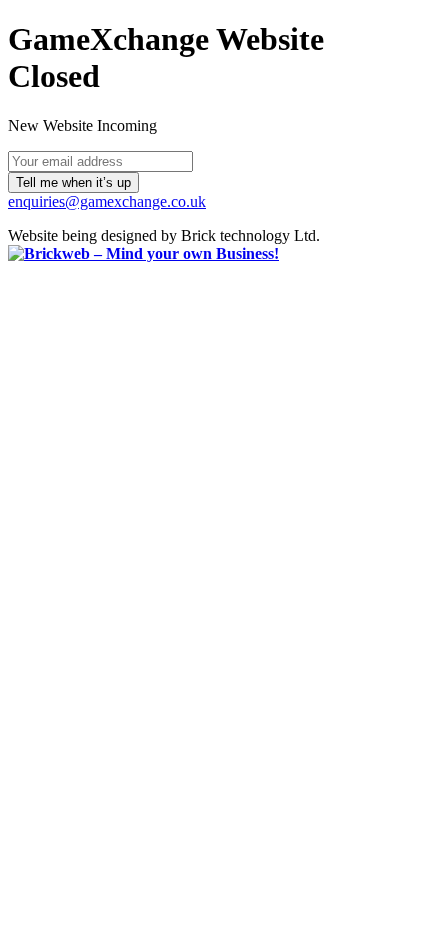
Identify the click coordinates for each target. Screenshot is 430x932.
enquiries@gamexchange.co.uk (107, 201)
